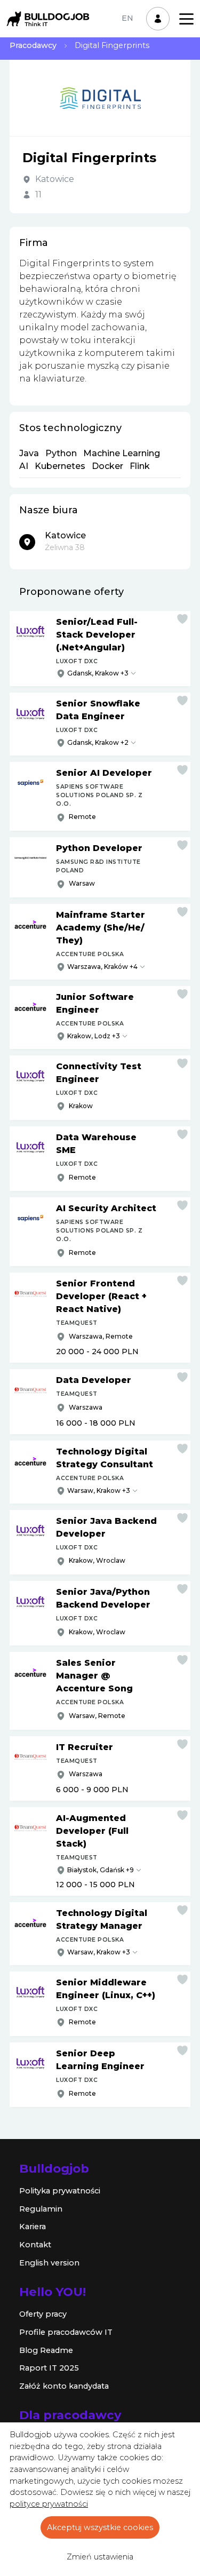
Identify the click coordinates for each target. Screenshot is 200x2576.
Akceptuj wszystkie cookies (100, 2527)
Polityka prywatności (60, 2191)
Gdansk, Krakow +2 (98, 742)
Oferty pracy (43, 2314)
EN (127, 18)
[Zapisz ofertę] (182, 619)
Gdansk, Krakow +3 (98, 673)
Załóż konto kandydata (64, 2386)
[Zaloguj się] (158, 19)
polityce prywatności (49, 2504)
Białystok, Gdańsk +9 (101, 1870)
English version (49, 2263)
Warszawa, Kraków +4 (102, 967)
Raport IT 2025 (49, 2368)
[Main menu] (186, 19)
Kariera (33, 2227)
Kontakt (35, 2245)
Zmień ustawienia (100, 2557)
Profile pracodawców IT (66, 2332)
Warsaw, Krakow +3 (99, 1490)
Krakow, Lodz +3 (94, 1036)
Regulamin (41, 2209)
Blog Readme (46, 2350)
